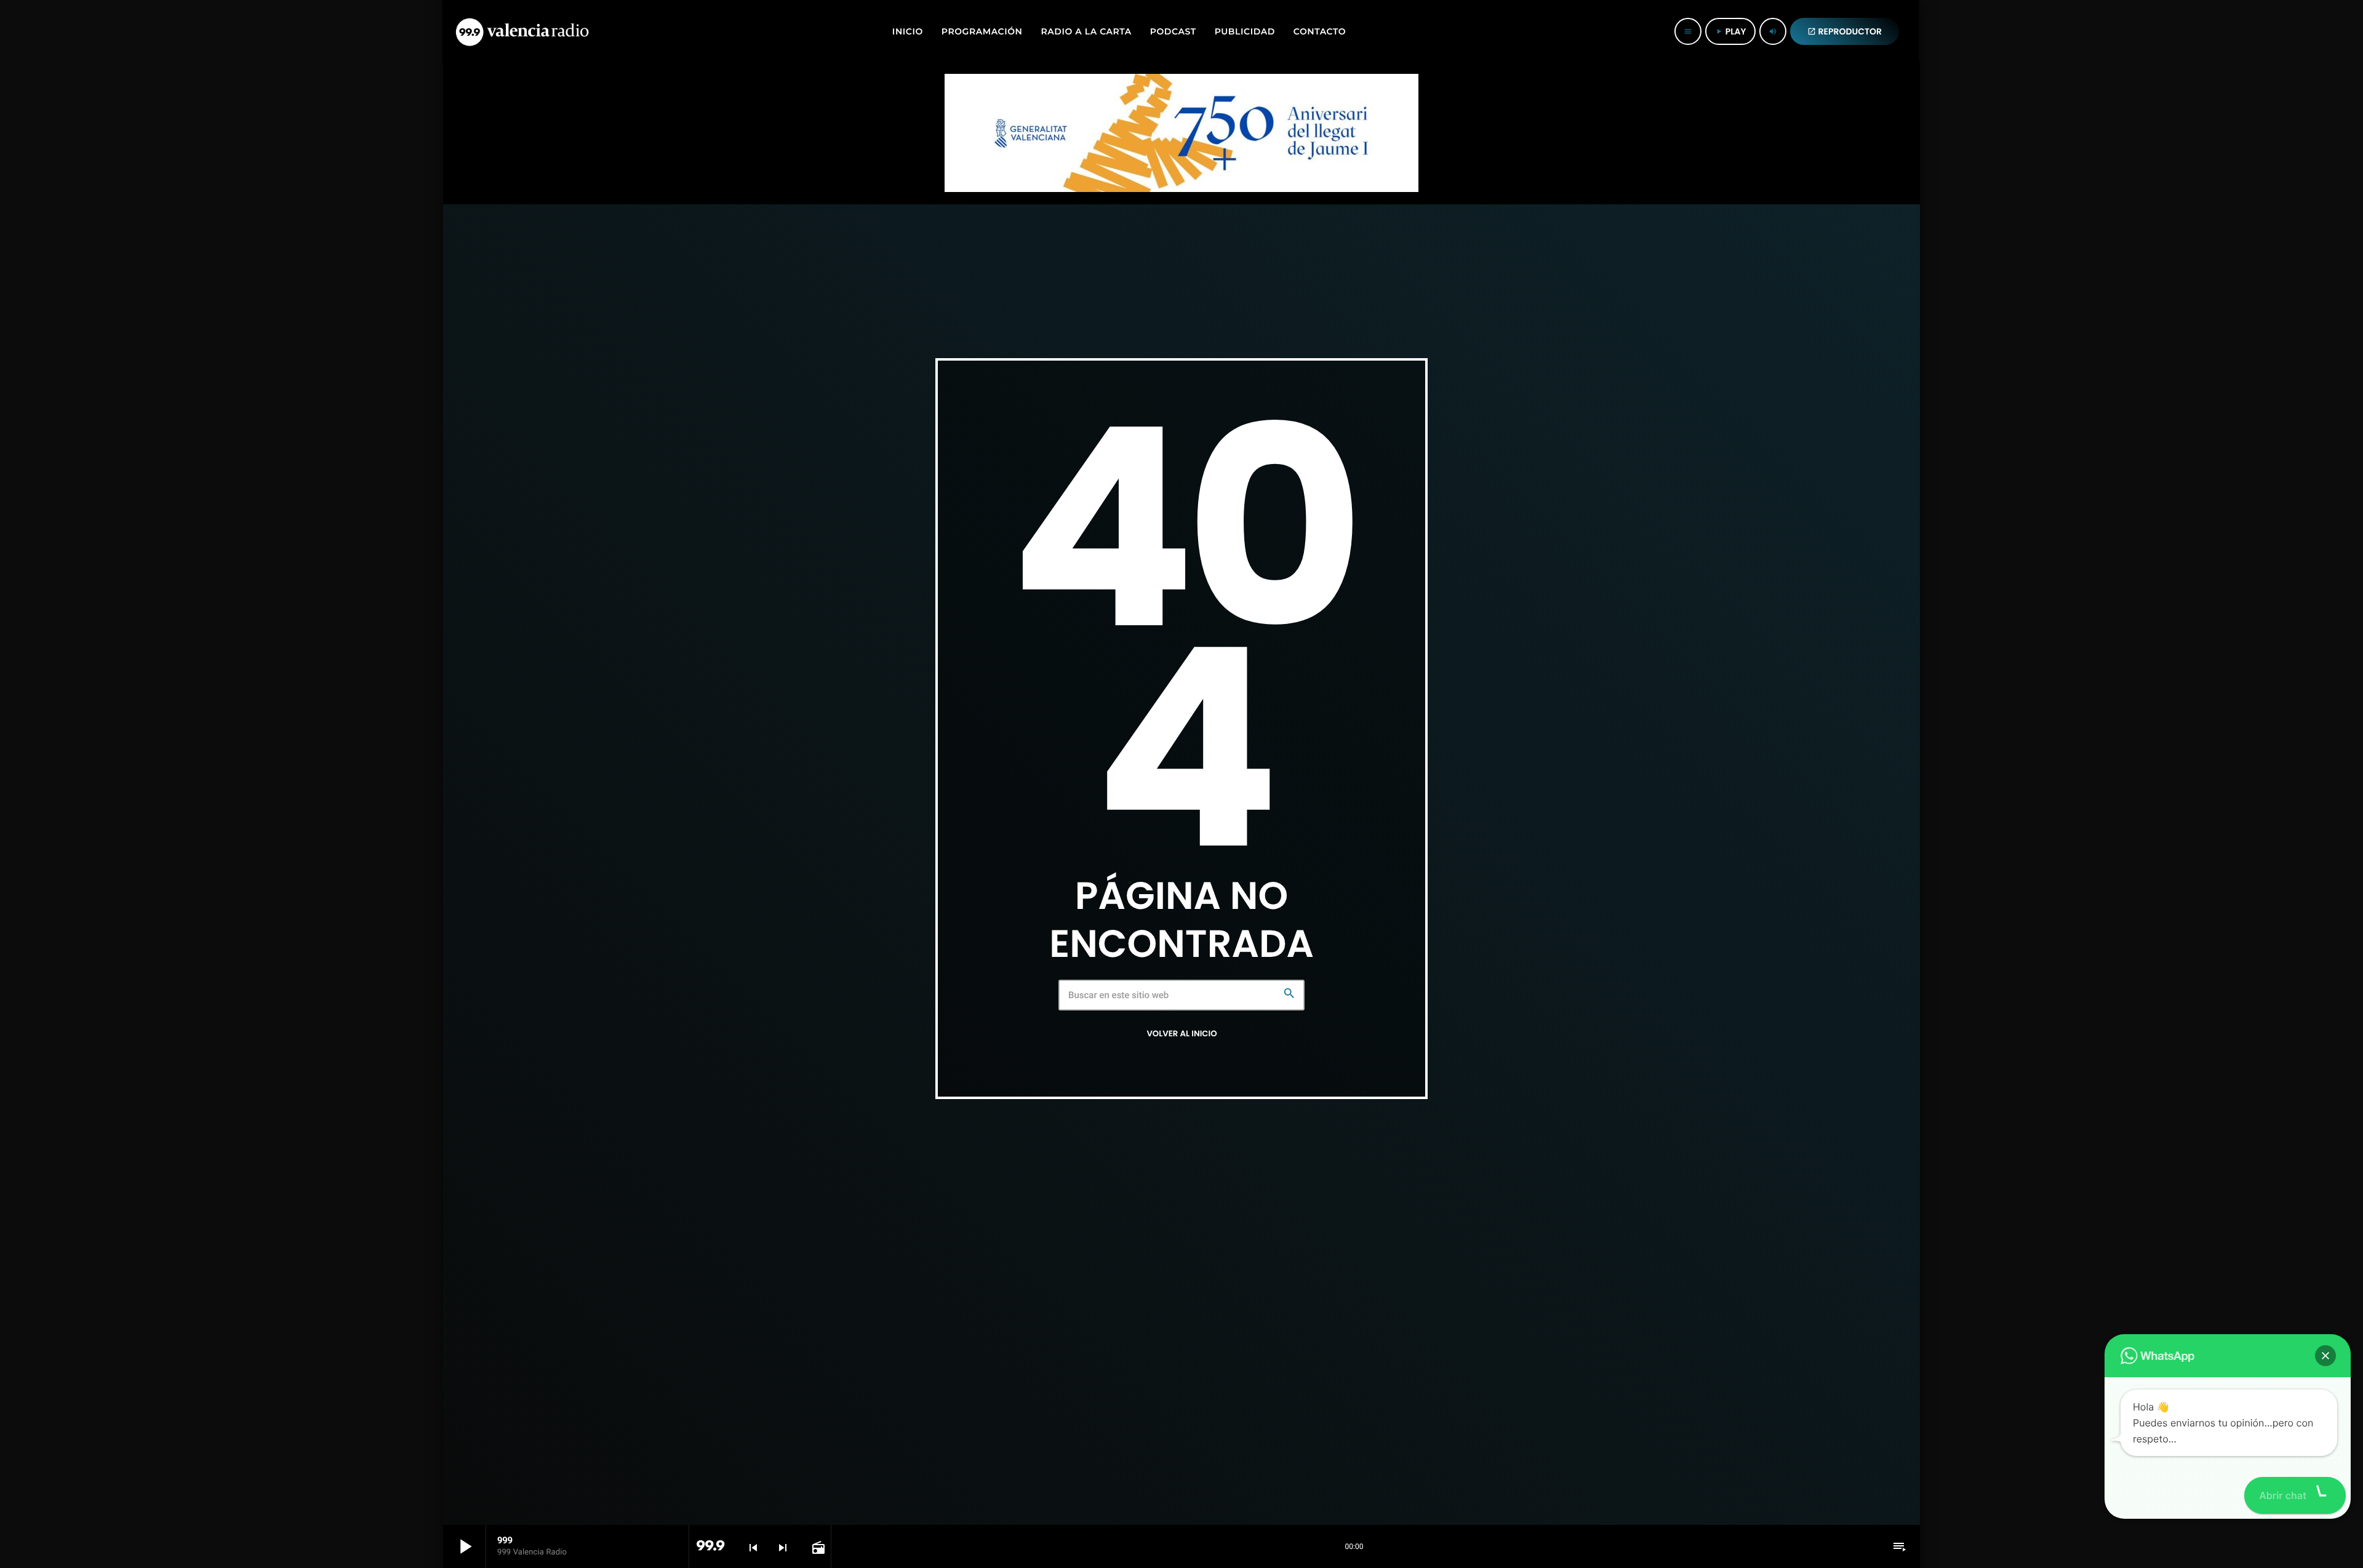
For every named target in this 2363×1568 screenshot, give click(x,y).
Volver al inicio (1181, 1034)
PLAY (1730, 31)
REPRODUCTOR (1845, 31)
